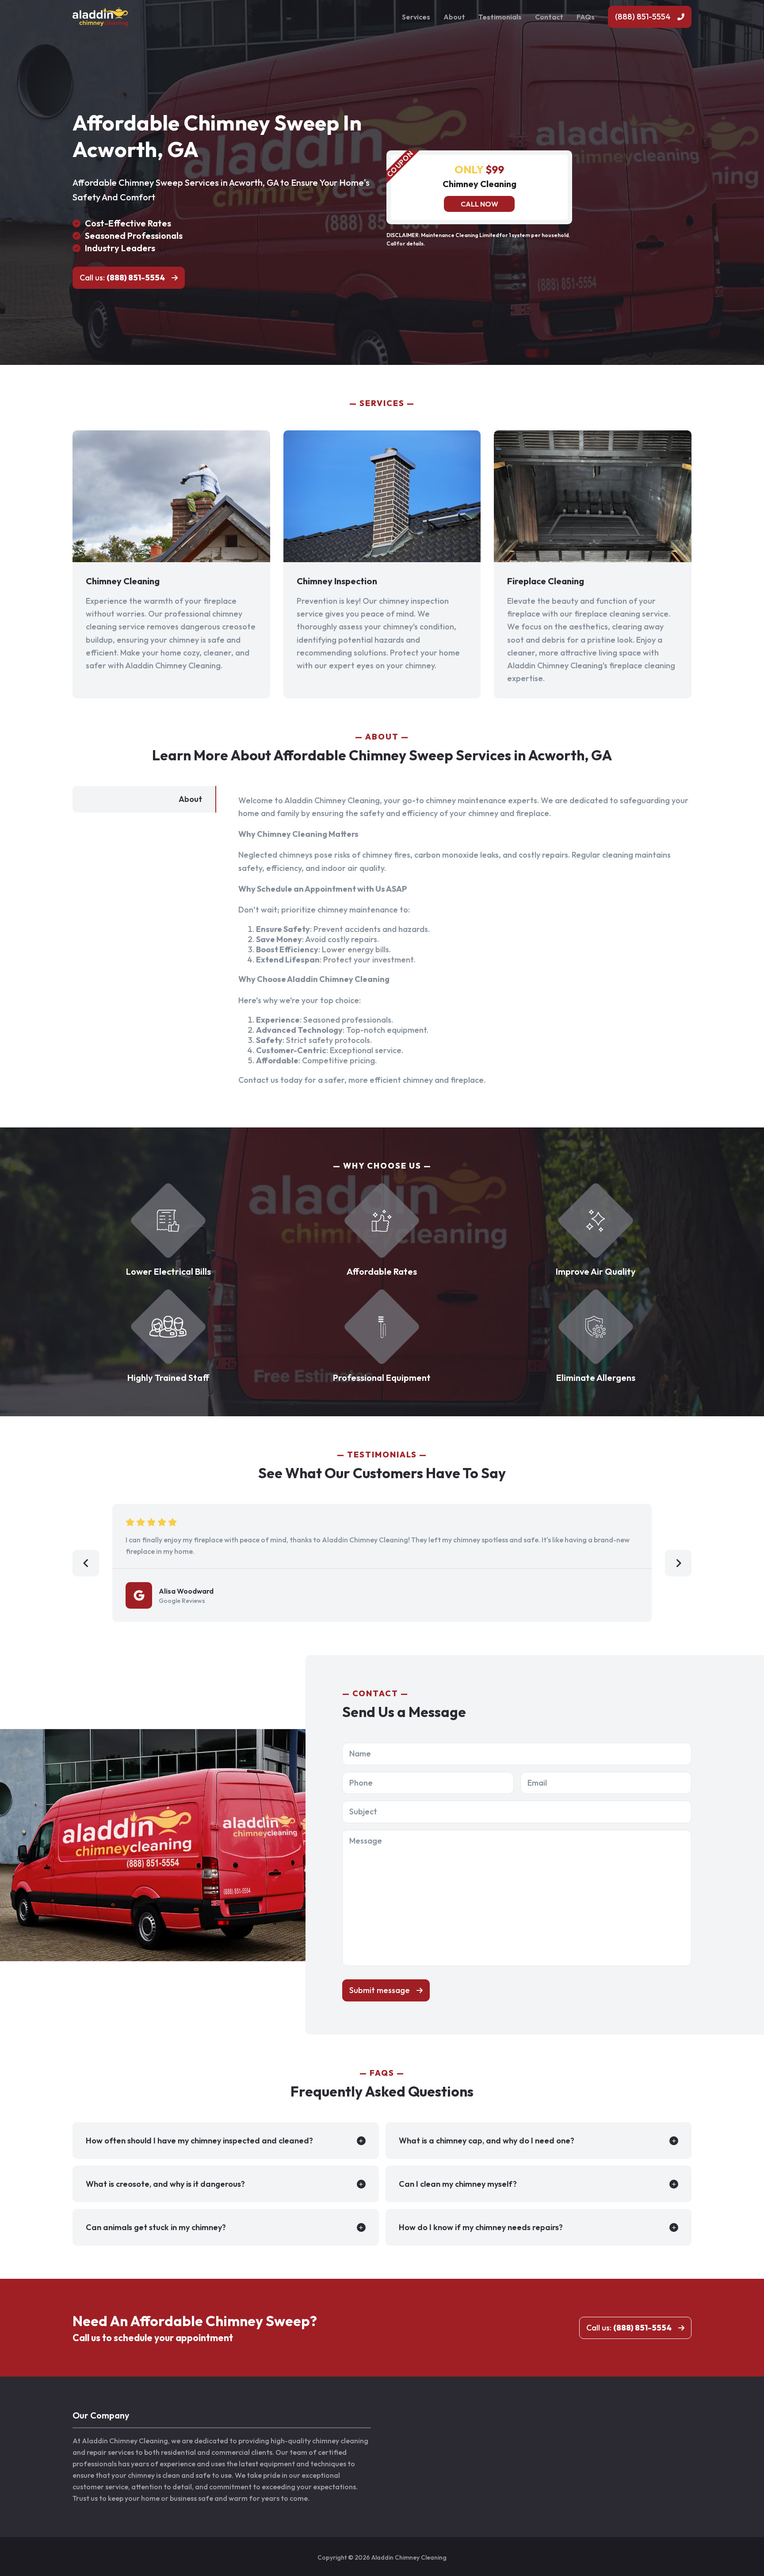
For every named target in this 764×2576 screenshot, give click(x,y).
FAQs (586, 17)
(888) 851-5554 (643, 17)
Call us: (122, 278)
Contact (549, 17)
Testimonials (500, 17)
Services (416, 17)
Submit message (380, 1990)
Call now (479, 204)
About (454, 17)
